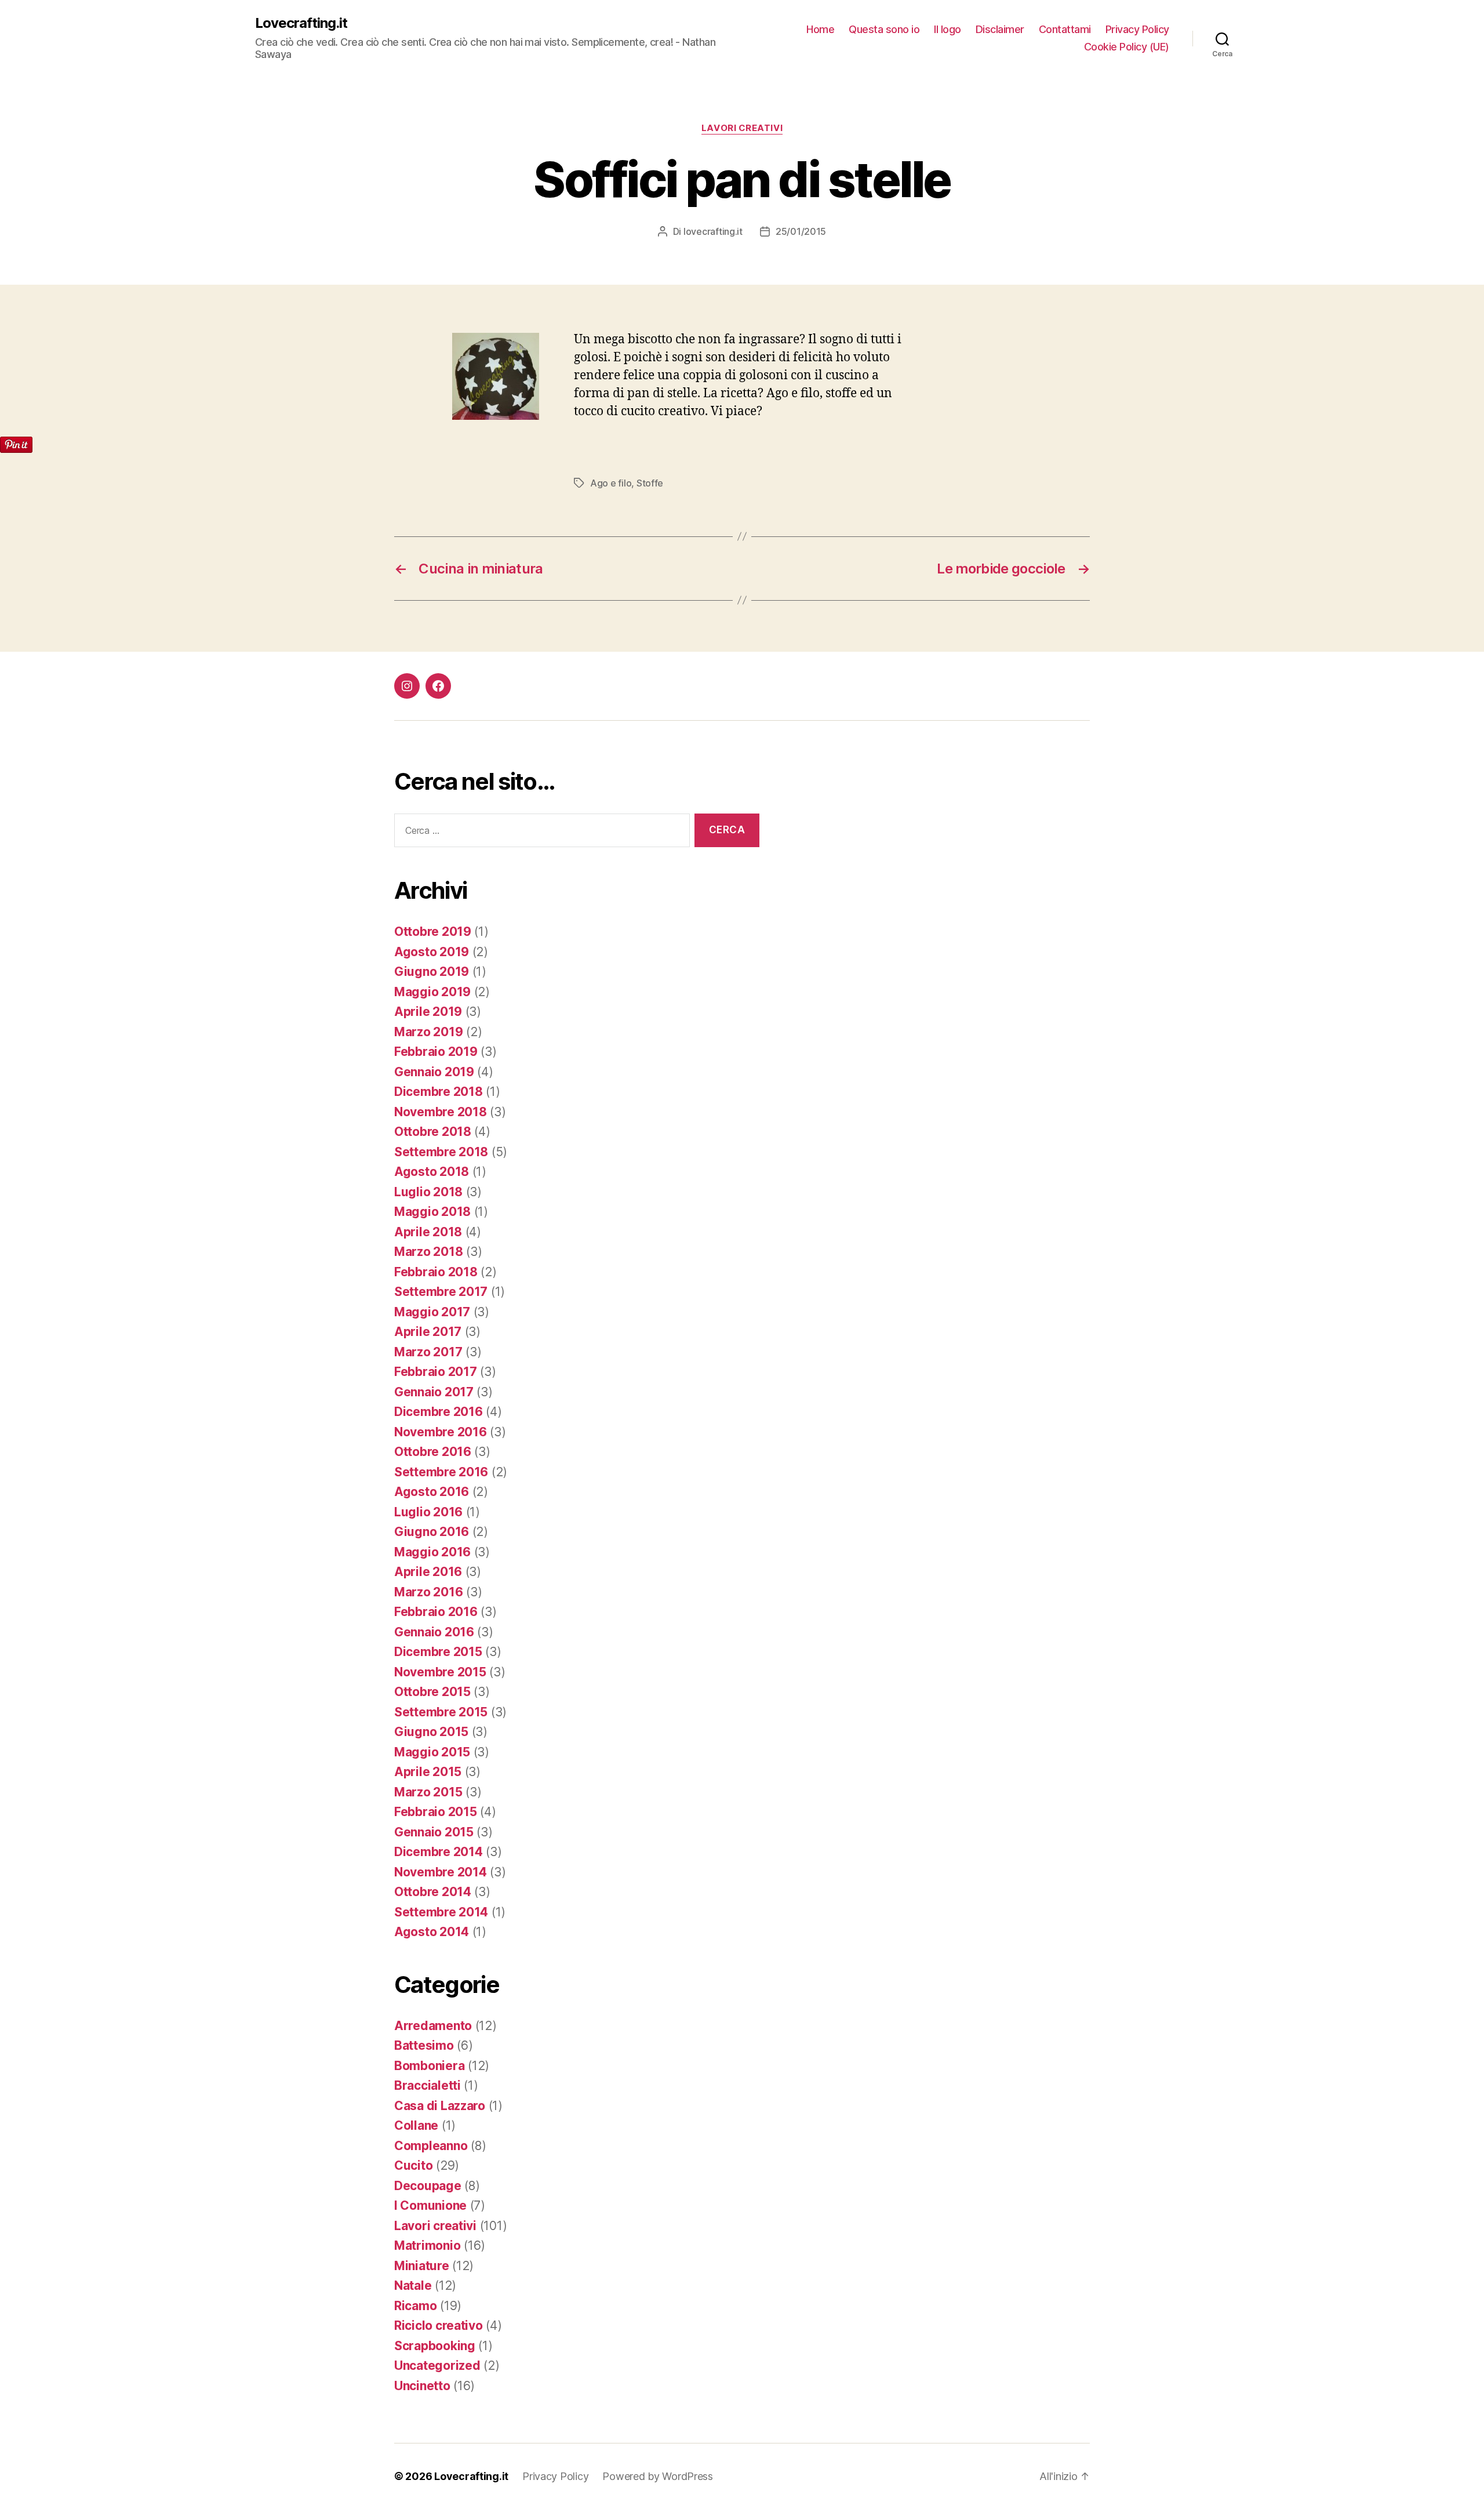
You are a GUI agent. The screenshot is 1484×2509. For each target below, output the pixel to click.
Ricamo (415, 2306)
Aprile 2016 (428, 1572)
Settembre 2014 (441, 1912)
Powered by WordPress (658, 2476)
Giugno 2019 (432, 972)
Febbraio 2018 (436, 1272)
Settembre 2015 (441, 1712)
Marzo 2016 (428, 1592)
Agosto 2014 (432, 1932)
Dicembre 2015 (438, 1652)
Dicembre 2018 (439, 1092)
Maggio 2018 (432, 1212)
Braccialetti (428, 2085)
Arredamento (433, 2026)
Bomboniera (429, 2066)
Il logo (947, 29)
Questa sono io (884, 29)
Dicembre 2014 (439, 1852)
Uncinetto (422, 2386)
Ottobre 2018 (433, 1132)
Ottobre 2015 (432, 1692)
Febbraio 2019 (436, 1052)
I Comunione (430, 2205)
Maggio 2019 (432, 992)
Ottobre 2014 (433, 1892)
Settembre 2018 (441, 1152)
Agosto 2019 (432, 952)
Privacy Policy (1137, 29)
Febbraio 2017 (436, 1372)
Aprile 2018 (428, 1232)
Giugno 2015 (431, 1732)
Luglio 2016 (428, 1512)
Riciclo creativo (439, 2325)
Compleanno (431, 2146)
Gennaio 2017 (434, 1392)
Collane (416, 2125)
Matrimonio (427, 2245)
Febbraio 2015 (436, 1812)
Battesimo (424, 2045)
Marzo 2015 (428, 1792)
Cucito (413, 2165)
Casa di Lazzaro (440, 2106)
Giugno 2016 (432, 1532)
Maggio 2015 (432, 1752)
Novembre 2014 (441, 1872)
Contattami (1065, 29)
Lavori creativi (742, 128)
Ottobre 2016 (433, 1452)
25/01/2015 (801, 231)
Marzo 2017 (428, 1352)
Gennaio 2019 (434, 1072)
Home (820, 29)
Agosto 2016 (432, 1492)
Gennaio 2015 (434, 1832)
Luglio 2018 (428, 1192)
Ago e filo (611, 483)
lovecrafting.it (713, 231)
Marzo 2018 (428, 1252)
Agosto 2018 (432, 1172)
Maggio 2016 (432, 1552)
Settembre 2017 (441, 1292)
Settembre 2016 (441, 1472)
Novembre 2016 (441, 1432)
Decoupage (428, 2186)
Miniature (422, 2266)
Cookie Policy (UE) (1127, 47)
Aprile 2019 (428, 1012)
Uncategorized (437, 2365)
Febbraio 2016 (436, 1612)
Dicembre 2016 (439, 1412)
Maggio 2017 (432, 1312)
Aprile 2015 (428, 1772)
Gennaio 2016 (434, 1632)
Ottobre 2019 (433, 932)
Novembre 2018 (441, 1112)
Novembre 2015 (440, 1672)
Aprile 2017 (428, 1332)
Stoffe (650, 483)
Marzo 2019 (428, 1032)
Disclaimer (1000, 29)
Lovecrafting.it (301, 23)
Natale (413, 2285)
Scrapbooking (435, 2346)
